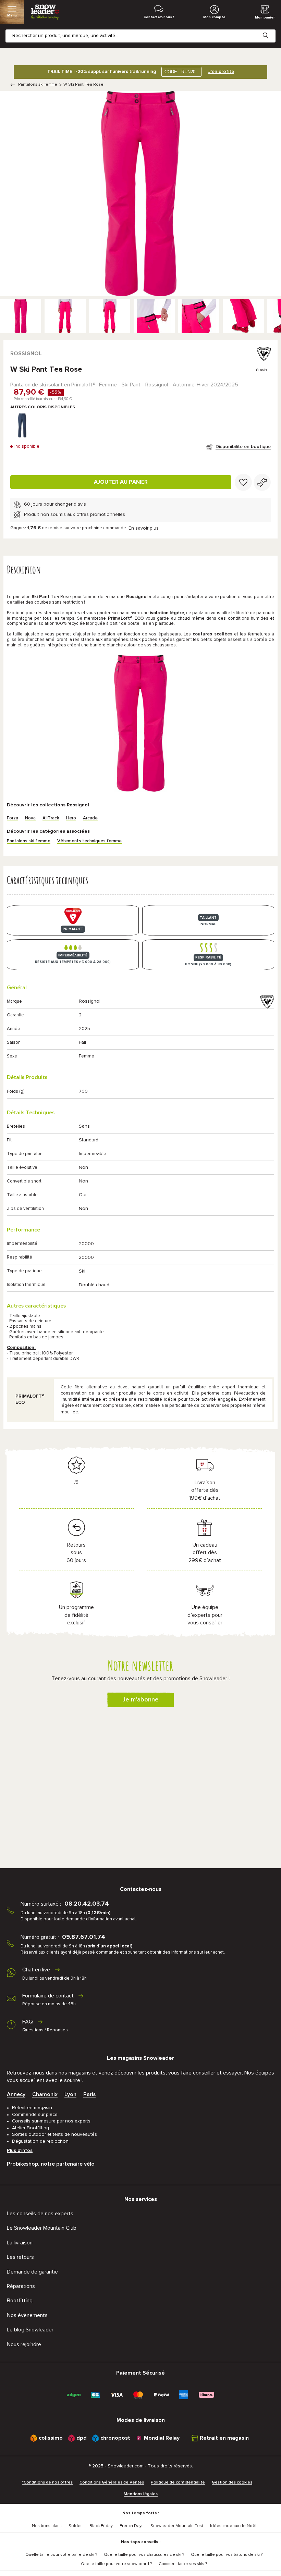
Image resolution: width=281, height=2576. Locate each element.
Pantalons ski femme (38, 85)
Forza (13, 818)
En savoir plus (144, 528)
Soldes (76, 2526)
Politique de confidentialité (178, 2482)
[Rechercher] (271, 30)
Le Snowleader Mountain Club (42, 2228)
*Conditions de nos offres (47, 2482)
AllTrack (51, 818)
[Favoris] (243, 482)
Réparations (21, 2286)
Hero (71, 818)
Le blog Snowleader (30, 2330)
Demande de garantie (32, 2272)
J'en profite (221, 72)
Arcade (90, 818)
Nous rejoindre (24, 2344)
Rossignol (26, 354)
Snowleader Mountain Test (177, 2526)
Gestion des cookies (232, 2482)
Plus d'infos (20, 2151)
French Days (132, 2526)
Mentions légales (141, 2494)
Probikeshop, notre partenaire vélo (51, 2164)
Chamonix (45, 2094)
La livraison (20, 2243)
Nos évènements (27, 2315)
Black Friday (101, 2526)
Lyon (70, 2094)
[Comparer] (262, 482)
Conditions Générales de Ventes (112, 2482)
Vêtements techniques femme (89, 841)
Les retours (20, 2257)
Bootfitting (20, 2301)
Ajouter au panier (121, 482)
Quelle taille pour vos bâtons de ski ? (227, 2555)
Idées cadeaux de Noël (233, 2526)
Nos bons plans (47, 2526)
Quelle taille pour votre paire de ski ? (61, 2555)
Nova (30, 818)
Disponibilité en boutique (243, 447)
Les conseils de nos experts (40, 2214)
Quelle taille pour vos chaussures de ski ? (144, 2555)
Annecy (16, 2094)
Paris (89, 2094)
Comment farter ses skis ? (183, 2564)
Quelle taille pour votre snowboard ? (116, 2564)
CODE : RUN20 (180, 72)
